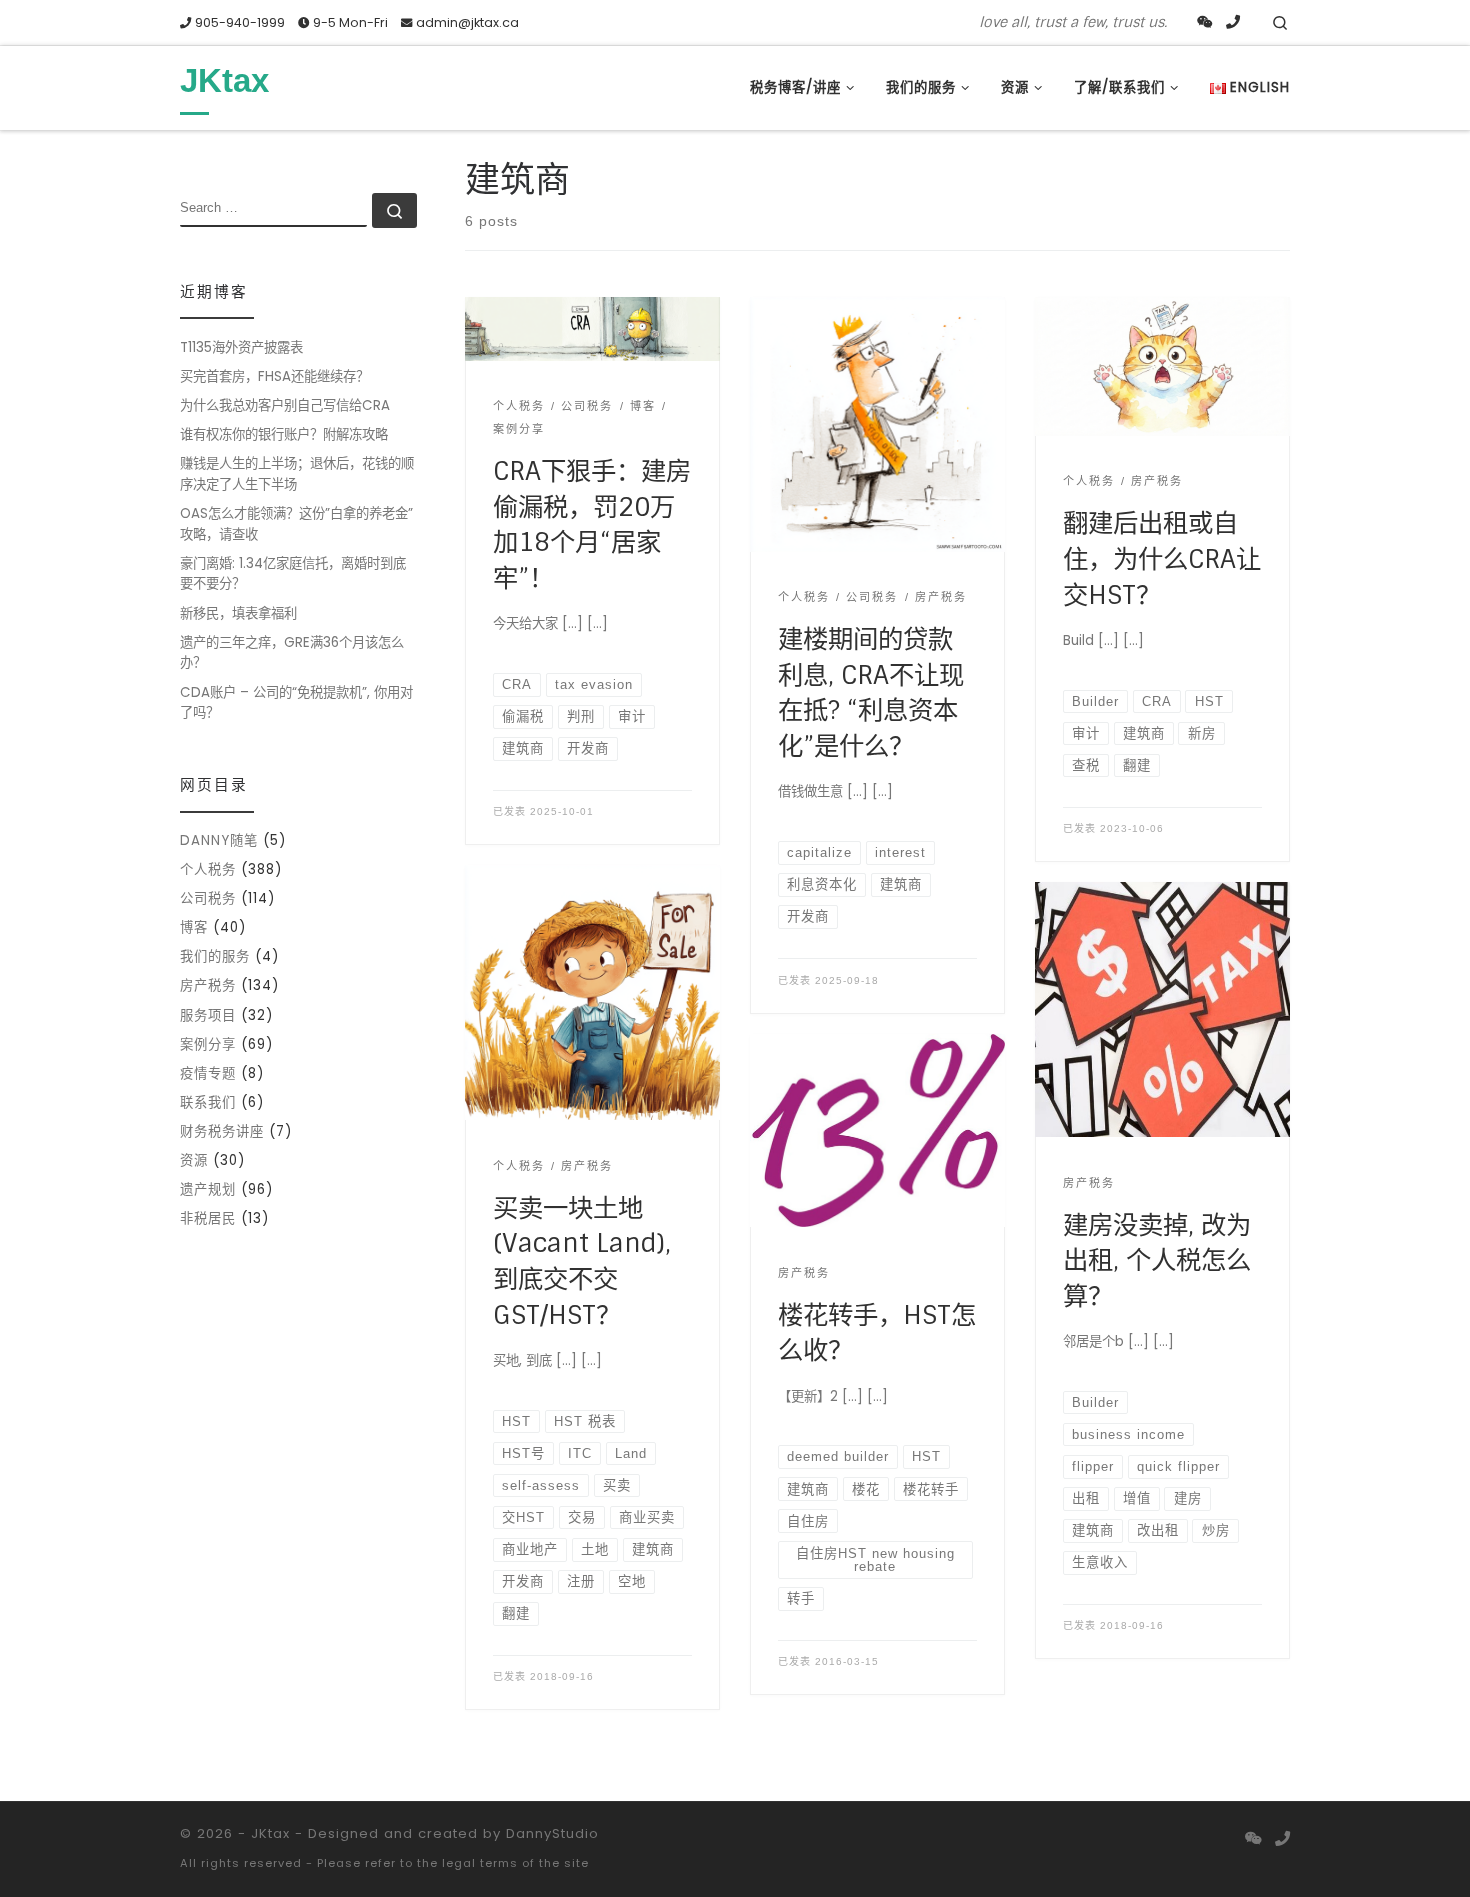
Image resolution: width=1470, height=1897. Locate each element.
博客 (194, 927)
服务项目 (208, 1015)
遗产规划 (208, 1189)
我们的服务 (215, 956)
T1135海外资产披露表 (241, 347)
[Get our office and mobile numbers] (1233, 23)
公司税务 (208, 898)
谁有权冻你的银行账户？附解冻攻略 (284, 434)
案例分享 (208, 1044)
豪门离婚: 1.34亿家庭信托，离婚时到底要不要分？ (293, 574)
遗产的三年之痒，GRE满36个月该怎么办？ (292, 653)
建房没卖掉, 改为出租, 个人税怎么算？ (1157, 1261)
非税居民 (208, 1218)
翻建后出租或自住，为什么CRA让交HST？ (1162, 559)
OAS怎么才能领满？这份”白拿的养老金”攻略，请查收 (296, 524)
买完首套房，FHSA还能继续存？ (274, 376)
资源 (194, 1160)
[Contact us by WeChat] (1205, 23)
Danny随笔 (219, 840)
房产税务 (208, 985)
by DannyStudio (541, 1833)
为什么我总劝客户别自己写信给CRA (285, 405)
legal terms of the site (515, 1863)
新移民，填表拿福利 (238, 613)
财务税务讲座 (222, 1131)
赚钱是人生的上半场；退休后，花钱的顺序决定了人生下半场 (297, 474)
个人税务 (208, 869)
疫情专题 (208, 1073)
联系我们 (208, 1102)
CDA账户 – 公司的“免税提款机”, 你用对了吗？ (296, 703)
